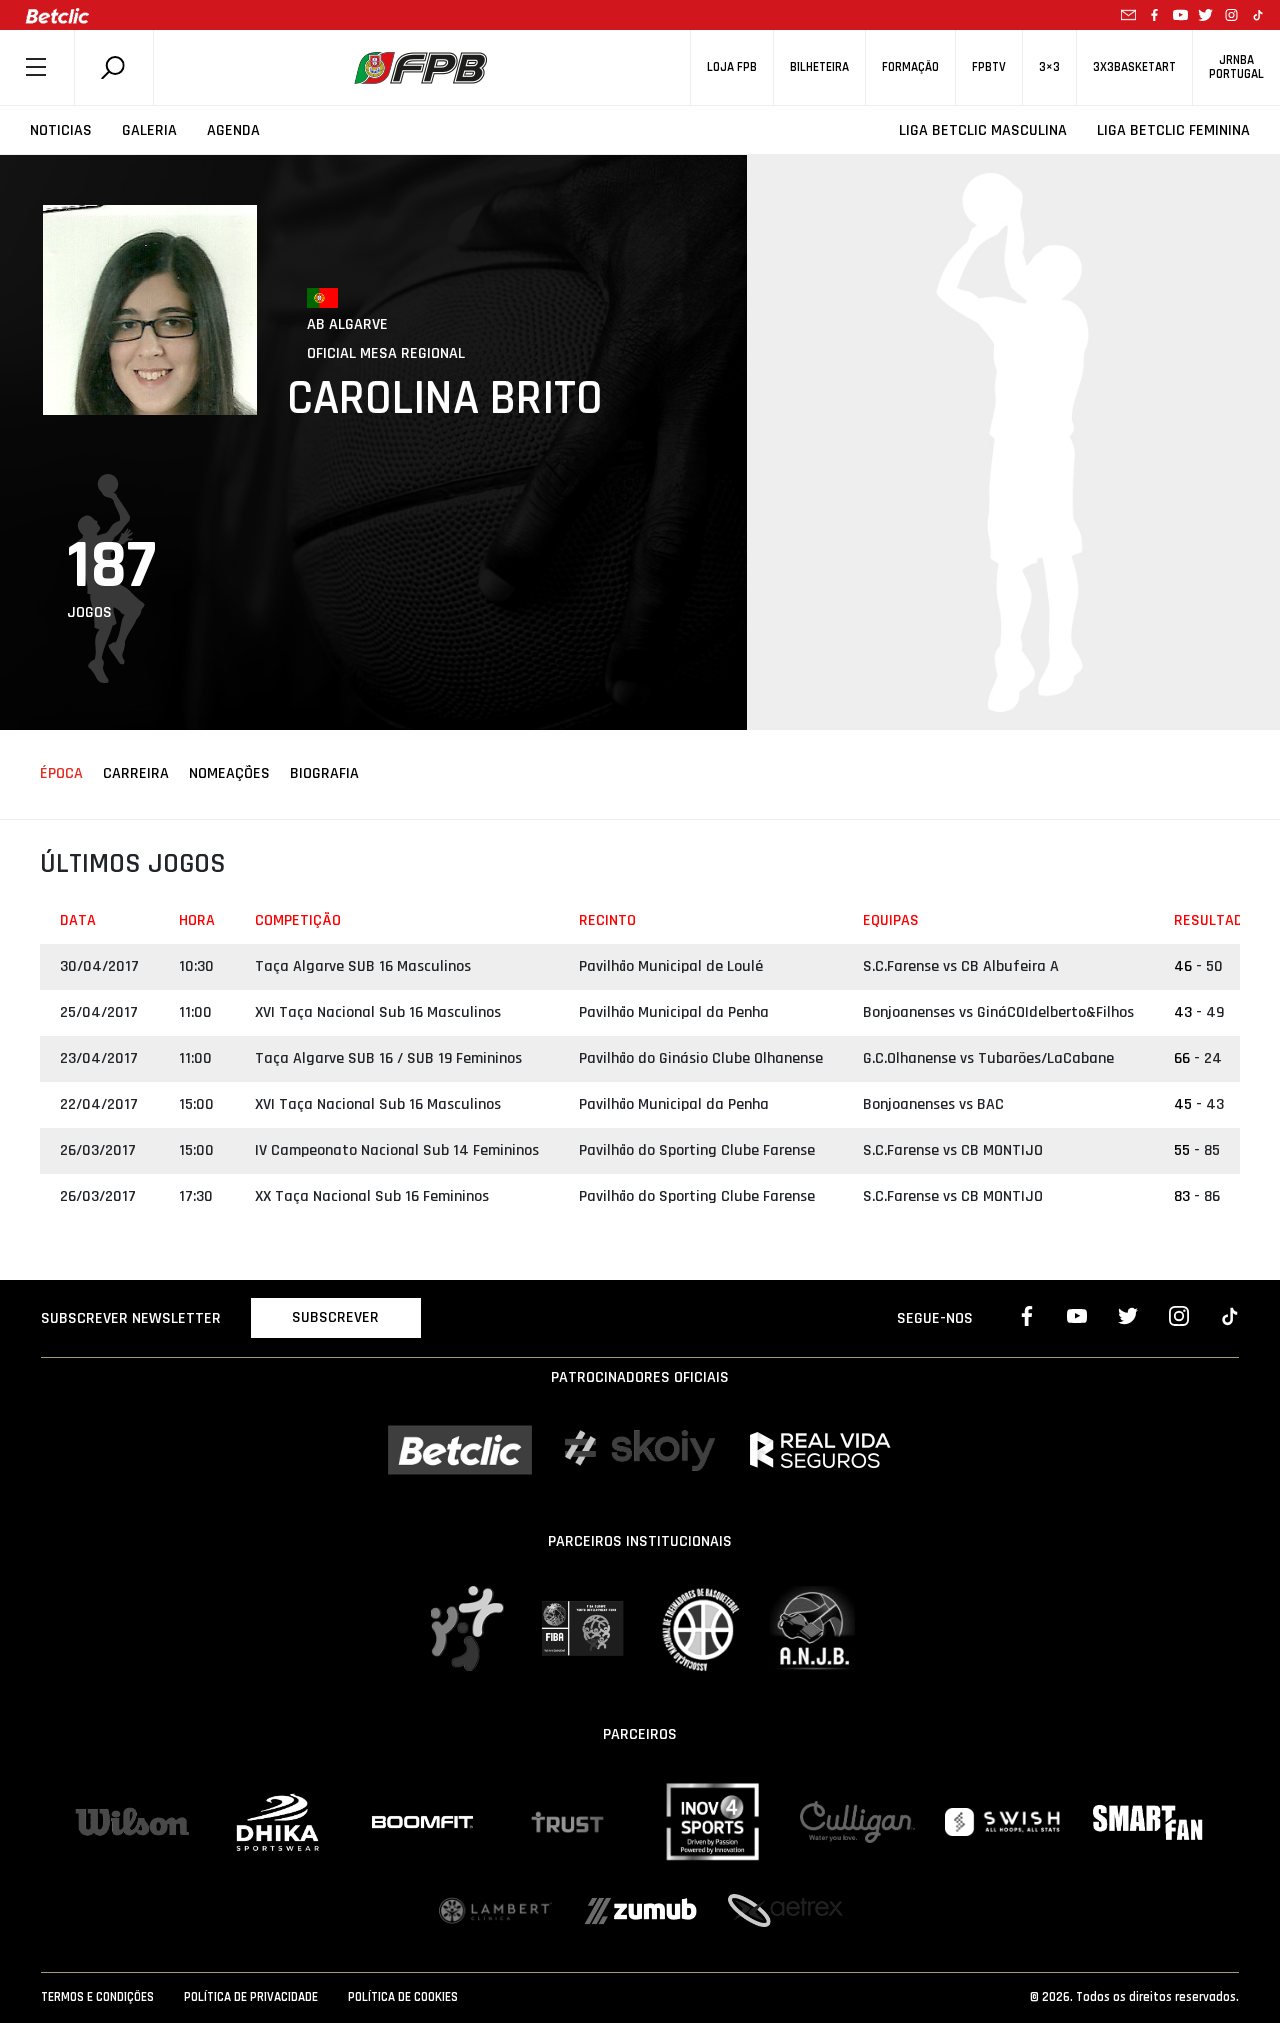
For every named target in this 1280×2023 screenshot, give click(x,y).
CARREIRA (136, 773)
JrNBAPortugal (1236, 67)
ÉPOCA (61, 773)
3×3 (1049, 67)
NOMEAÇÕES (229, 773)
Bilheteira (819, 67)
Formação (910, 67)
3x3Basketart (1134, 67)
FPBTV (989, 67)
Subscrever (335, 1317)
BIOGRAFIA (324, 773)
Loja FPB (732, 67)
